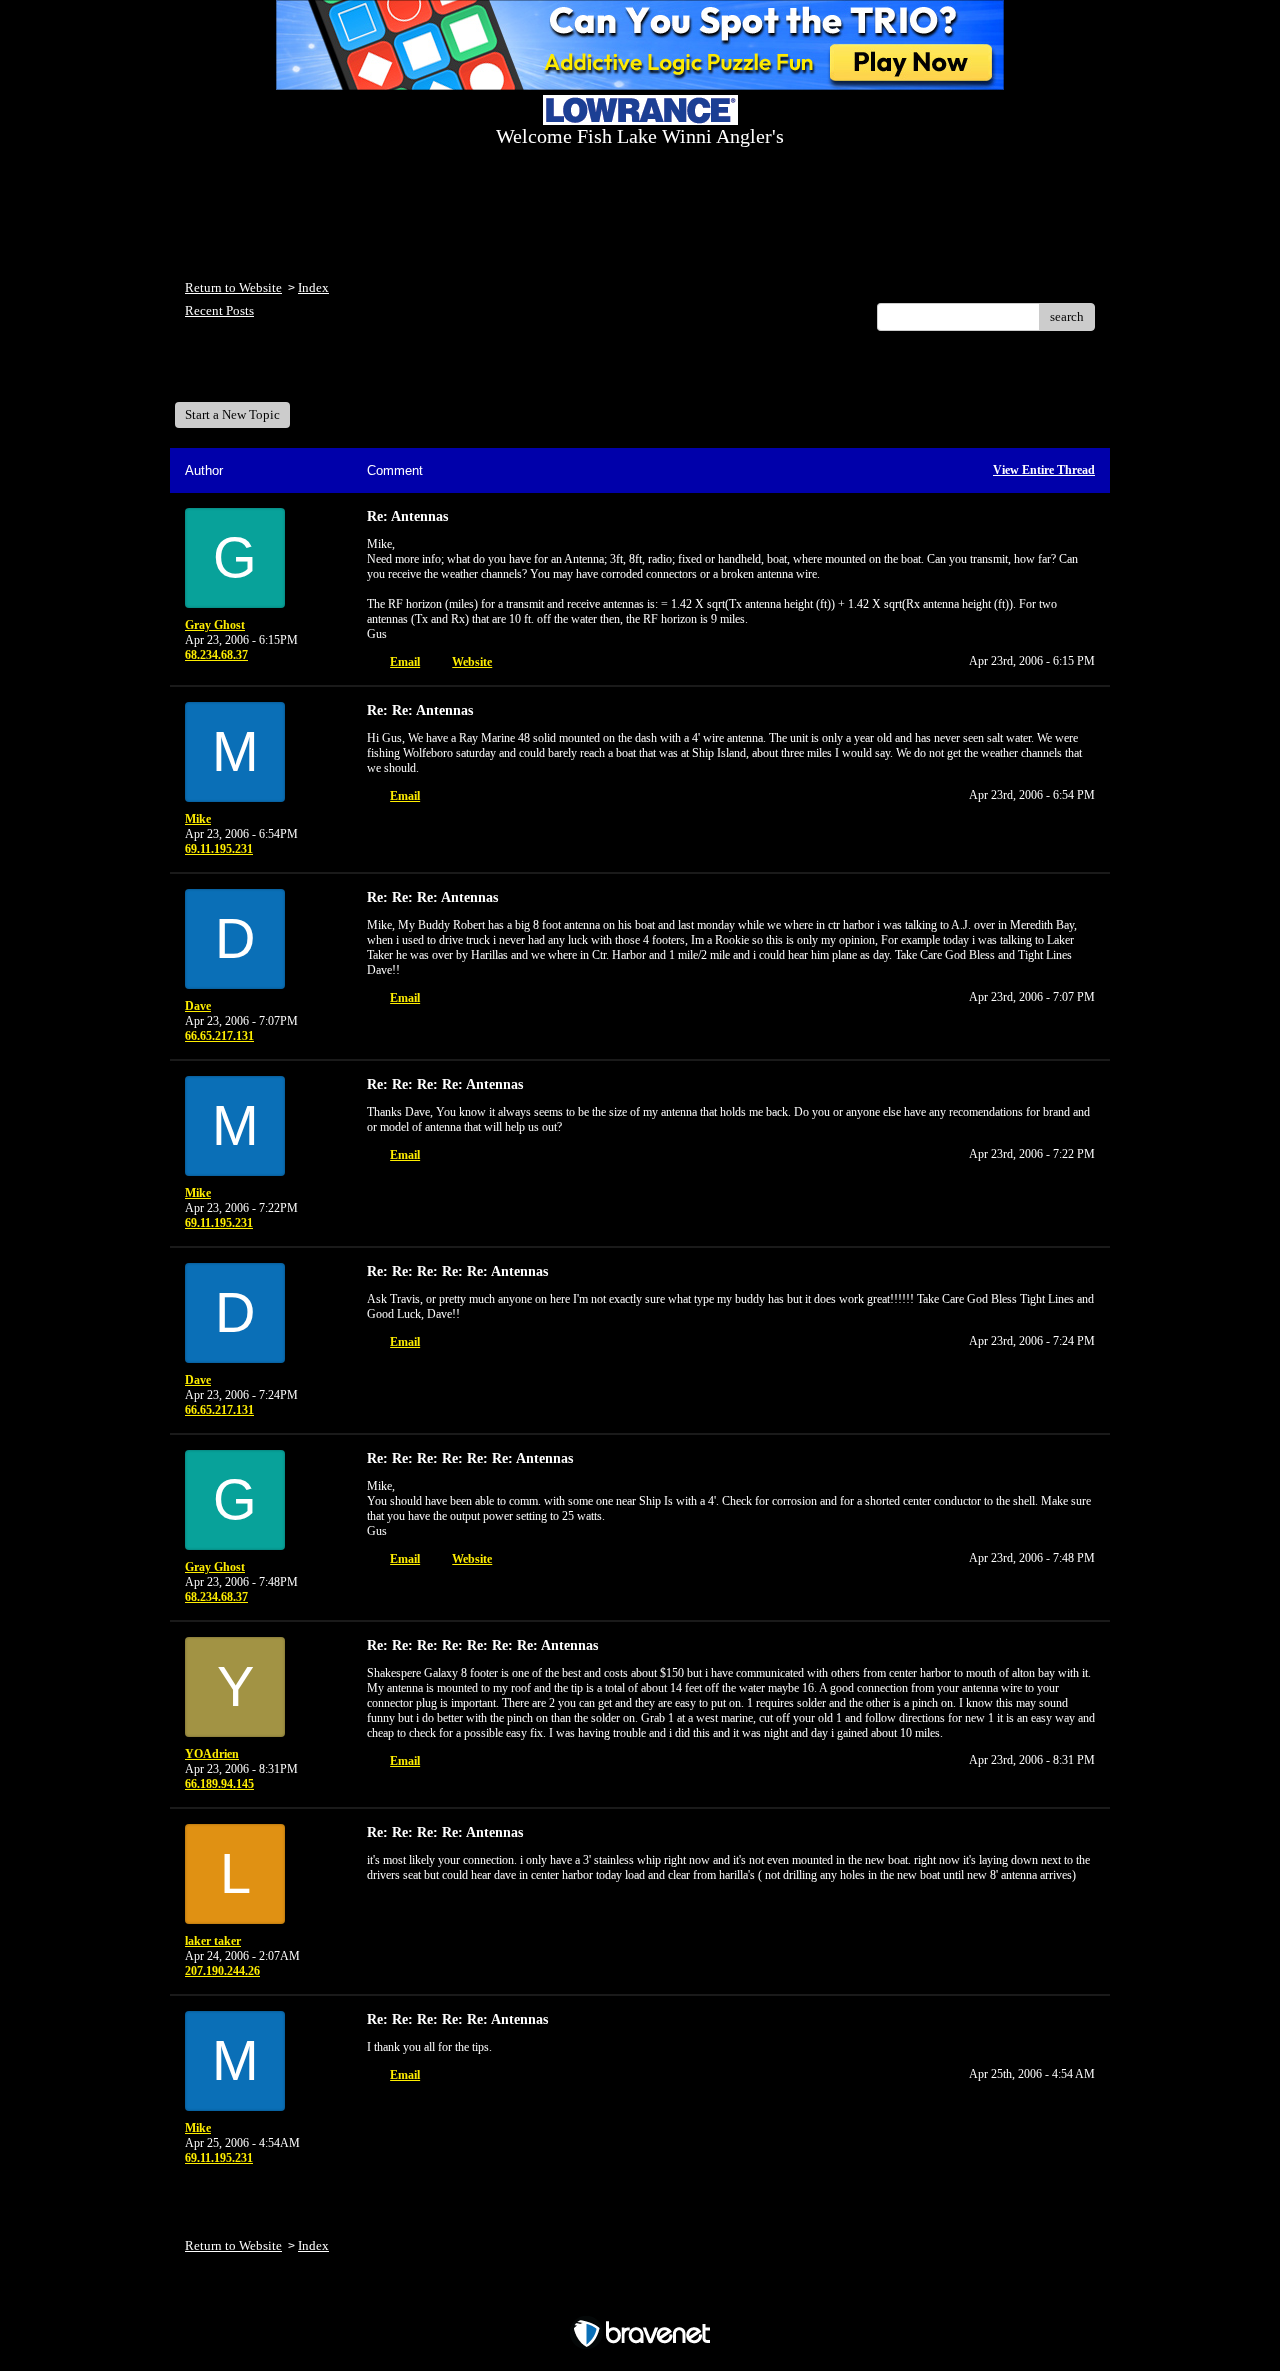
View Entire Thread (1044, 470)
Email (405, 662)
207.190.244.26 (222, 1971)
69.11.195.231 (219, 849)
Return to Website (233, 287)
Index (313, 287)
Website (472, 662)
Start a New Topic (232, 414)
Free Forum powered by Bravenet (640, 2298)
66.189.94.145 (219, 1784)
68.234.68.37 (216, 655)
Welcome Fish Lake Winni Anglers (294, 373)
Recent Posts (219, 310)
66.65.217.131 (219, 1036)
